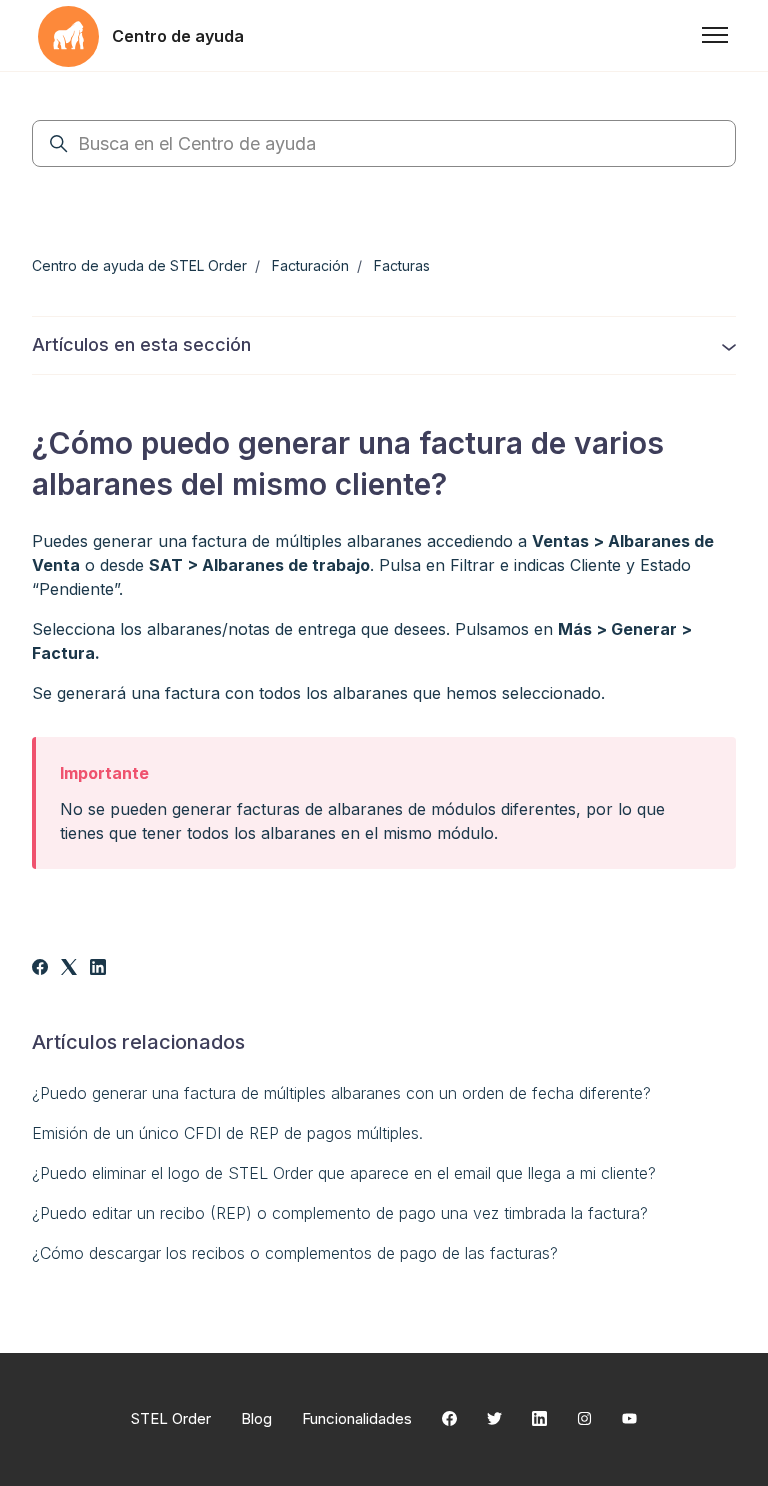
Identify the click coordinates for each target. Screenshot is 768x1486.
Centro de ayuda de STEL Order (139, 265)
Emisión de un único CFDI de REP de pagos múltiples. (227, 1133)
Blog (256, 1418)
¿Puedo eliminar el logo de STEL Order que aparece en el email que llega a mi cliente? (344, 1173)
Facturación (310, 265)
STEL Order (171, 1418)
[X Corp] (69, 969)
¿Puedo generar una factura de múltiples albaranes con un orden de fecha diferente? (341, 1093)
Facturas (402, 265)
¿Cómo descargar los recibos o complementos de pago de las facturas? (295, 1253)
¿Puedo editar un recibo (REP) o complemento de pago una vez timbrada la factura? (340, 1213)
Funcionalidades (357, 1418)
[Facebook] (40, 969)
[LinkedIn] (98, 969)
